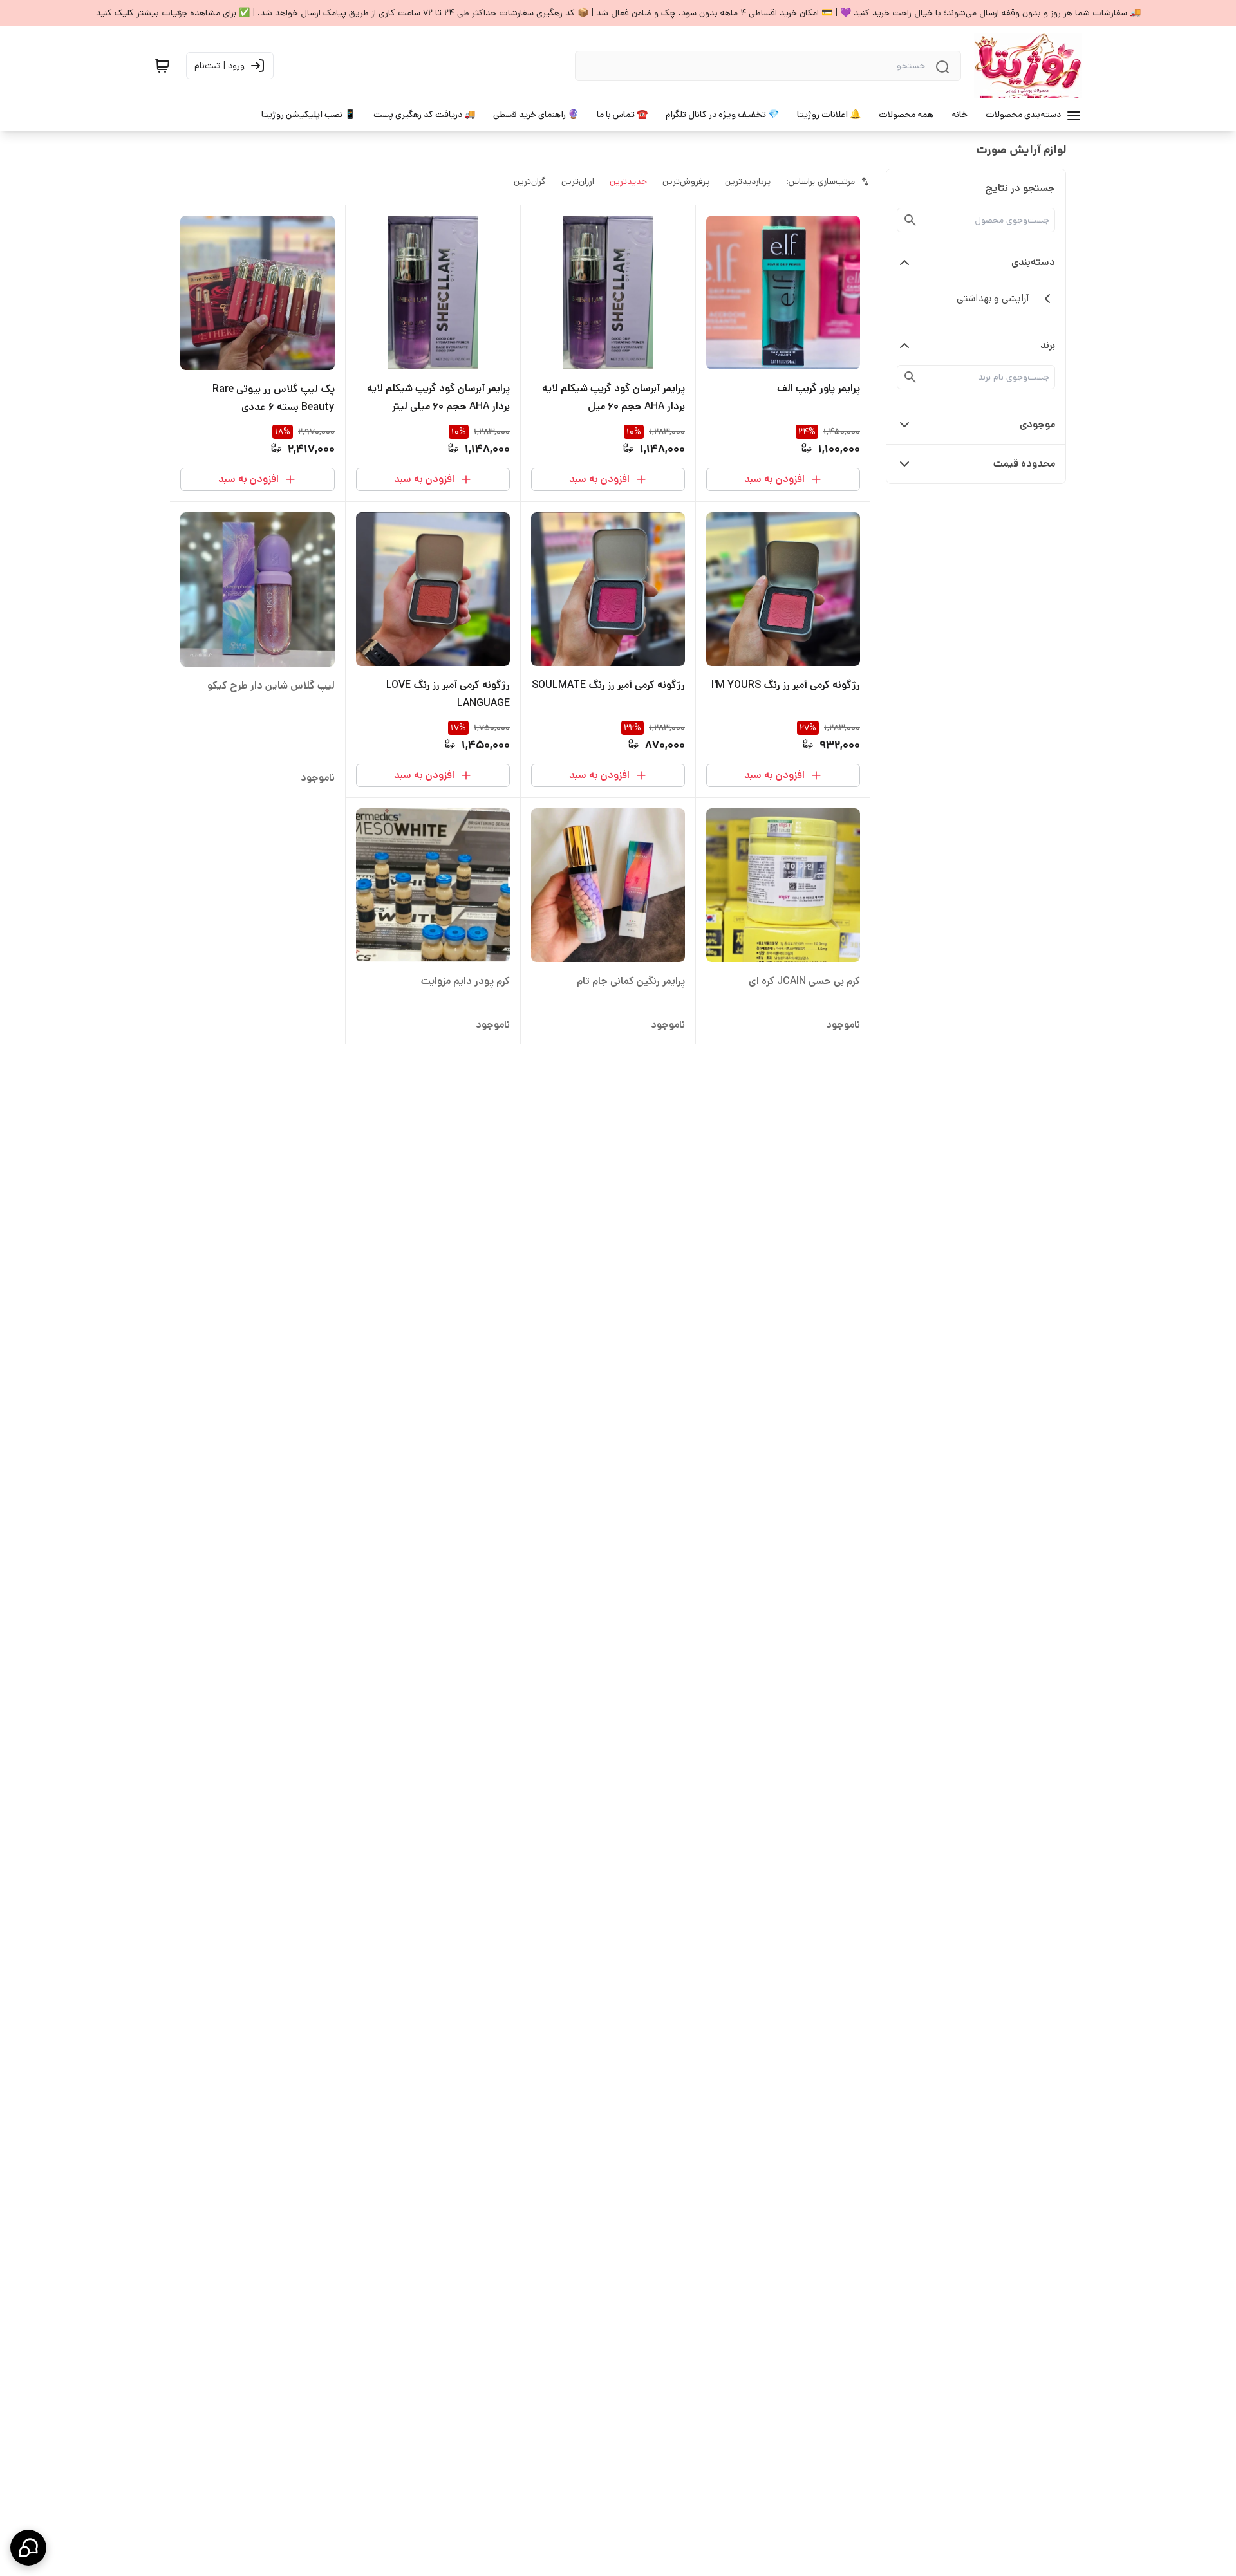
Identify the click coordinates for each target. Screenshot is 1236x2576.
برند (1048, 345)
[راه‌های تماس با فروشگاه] (28, 2548)
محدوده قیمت (1024, 464)
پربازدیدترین (748, 181)
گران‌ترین (530, 181)
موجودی (1037, 424)
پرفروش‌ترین (686, 181)
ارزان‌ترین (578, 181)
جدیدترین (628, 181)
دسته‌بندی (1033, 262)
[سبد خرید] (162, 66)
